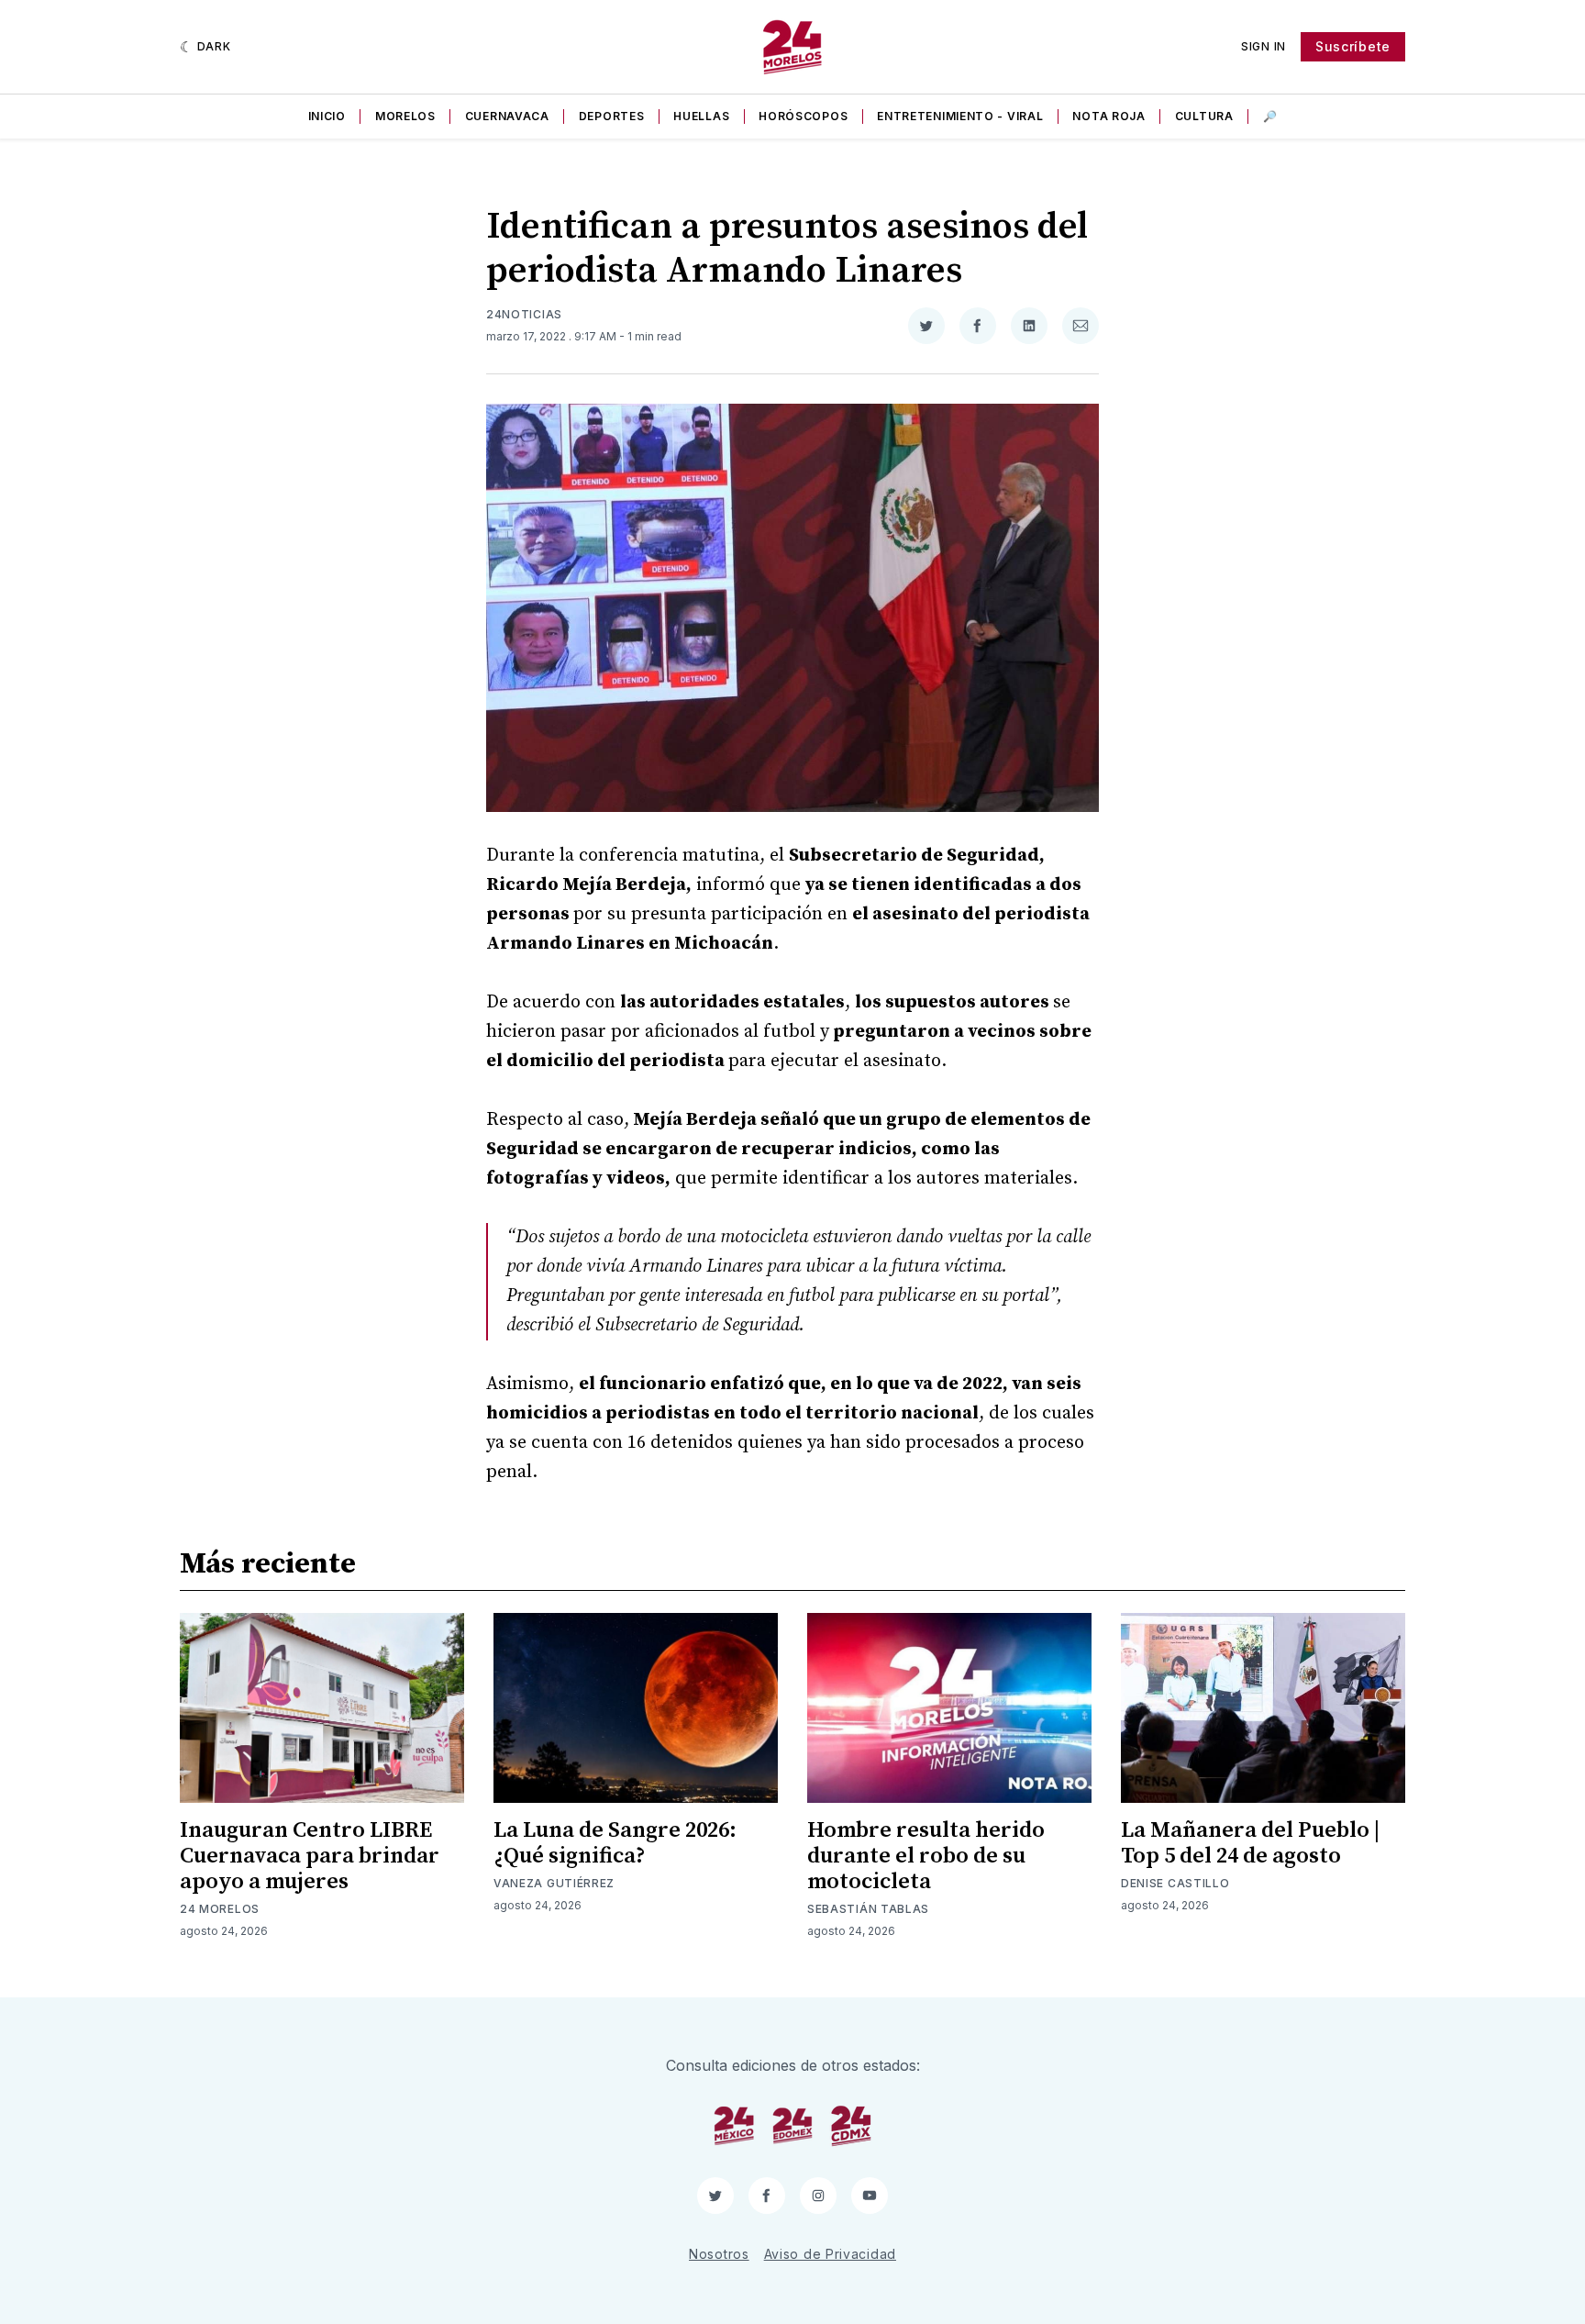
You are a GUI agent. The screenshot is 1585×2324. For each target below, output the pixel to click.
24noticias (524, 314)
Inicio (327, 116)
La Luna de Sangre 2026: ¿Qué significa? (615, 1843)
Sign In (1264, 46)
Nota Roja (1108, 116)
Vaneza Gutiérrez (554, 1883)
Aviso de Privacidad (830, 2254)
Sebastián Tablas (868, 1909)
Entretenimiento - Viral (960, 116)
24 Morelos (220, 1909)
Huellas (701, 116)
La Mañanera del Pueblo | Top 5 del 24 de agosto (1250, 1843)
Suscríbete (1353, 46)
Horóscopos (803, 116)
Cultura (1204, 116)
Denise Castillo (1175, 1883)
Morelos (405, 116)
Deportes (612, 116)
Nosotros (719, 2254)
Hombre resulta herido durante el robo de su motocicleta (926, 1856)
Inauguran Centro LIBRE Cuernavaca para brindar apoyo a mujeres (310, 1856)
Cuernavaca (507, 116)
